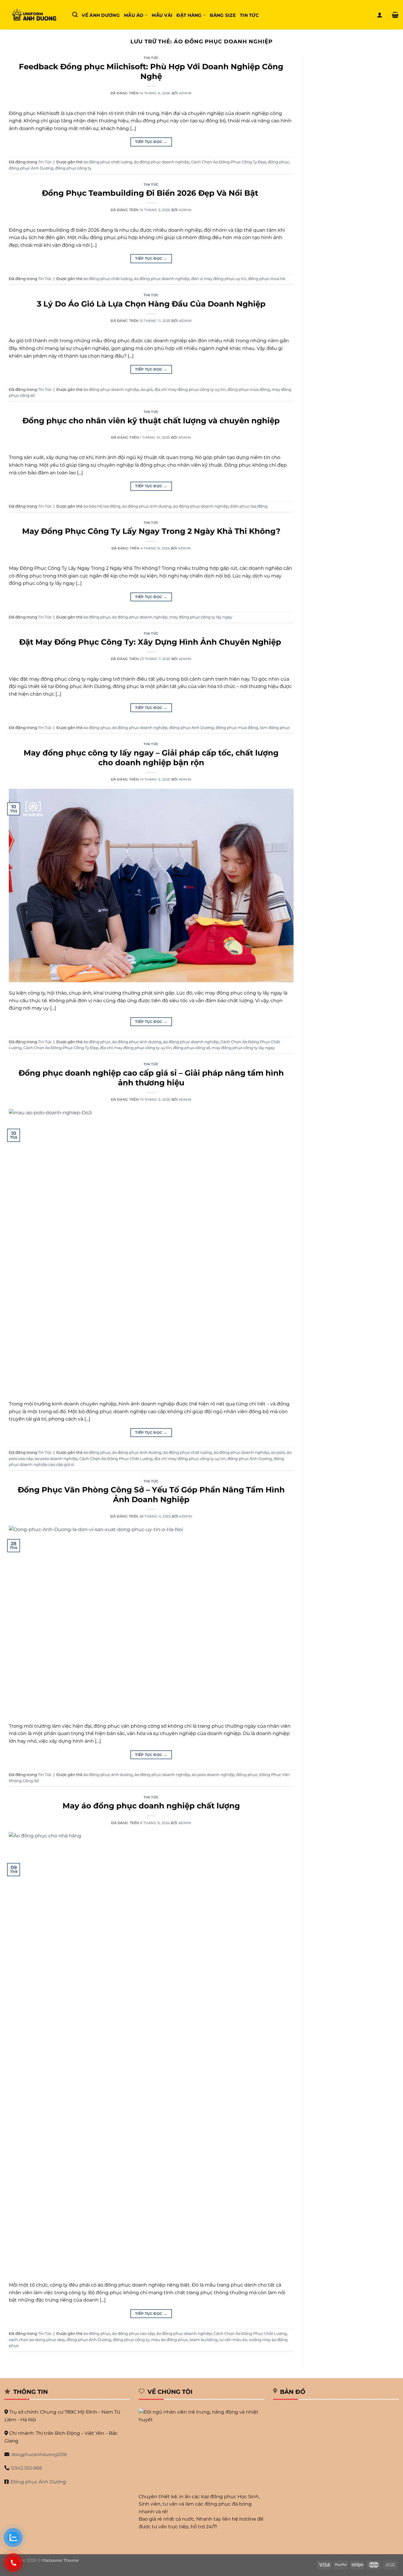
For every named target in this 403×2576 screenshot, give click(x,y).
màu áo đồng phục (169, 2340)
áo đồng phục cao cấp (133, 2334)
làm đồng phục (275, 728)
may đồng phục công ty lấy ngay (201, 617)
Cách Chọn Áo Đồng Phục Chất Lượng (116, 1459)
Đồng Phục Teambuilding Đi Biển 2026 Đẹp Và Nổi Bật (151, 193)
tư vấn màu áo (233, 2340)
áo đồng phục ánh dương (147, 506)
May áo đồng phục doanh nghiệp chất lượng (151, 1806)
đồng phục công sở (192, 1048)
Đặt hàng (189, 15)
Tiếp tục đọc (151, 142)
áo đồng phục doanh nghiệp (162, 162)
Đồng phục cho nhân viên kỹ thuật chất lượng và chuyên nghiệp (151, 420)
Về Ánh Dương (101, 15)
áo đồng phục (97, 617)
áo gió (147, 390)
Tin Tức (249, 15)
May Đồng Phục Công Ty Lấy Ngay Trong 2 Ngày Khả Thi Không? (151, 531)
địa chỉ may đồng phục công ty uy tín (190, 390)
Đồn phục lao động (249, 506)
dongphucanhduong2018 (39, 2454)
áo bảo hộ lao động (102, 506)
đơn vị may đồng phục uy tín (219, 279)
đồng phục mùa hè (267, 279)
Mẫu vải (162, 15)
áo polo (278, 1452)
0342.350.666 (27, 2468)
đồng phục (279, 162)
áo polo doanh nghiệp (56, 1459)
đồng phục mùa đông (249, 390)
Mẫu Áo (134, 15)
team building (204, 2340)
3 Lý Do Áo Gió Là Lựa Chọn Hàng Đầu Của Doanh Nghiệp (151, 304)
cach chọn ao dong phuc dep (37, 2340)
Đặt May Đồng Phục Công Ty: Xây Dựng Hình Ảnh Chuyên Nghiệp (151, 642)
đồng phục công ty (73, 168)
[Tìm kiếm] (75, 15)
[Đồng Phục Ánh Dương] (34, 15)
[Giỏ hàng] (395, 15)
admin (185, 93)
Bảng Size (223, 15)
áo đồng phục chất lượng (108, 162)
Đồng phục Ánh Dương (38, 2482)
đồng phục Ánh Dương (31, 168)
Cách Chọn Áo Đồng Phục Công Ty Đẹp (229, 162)
